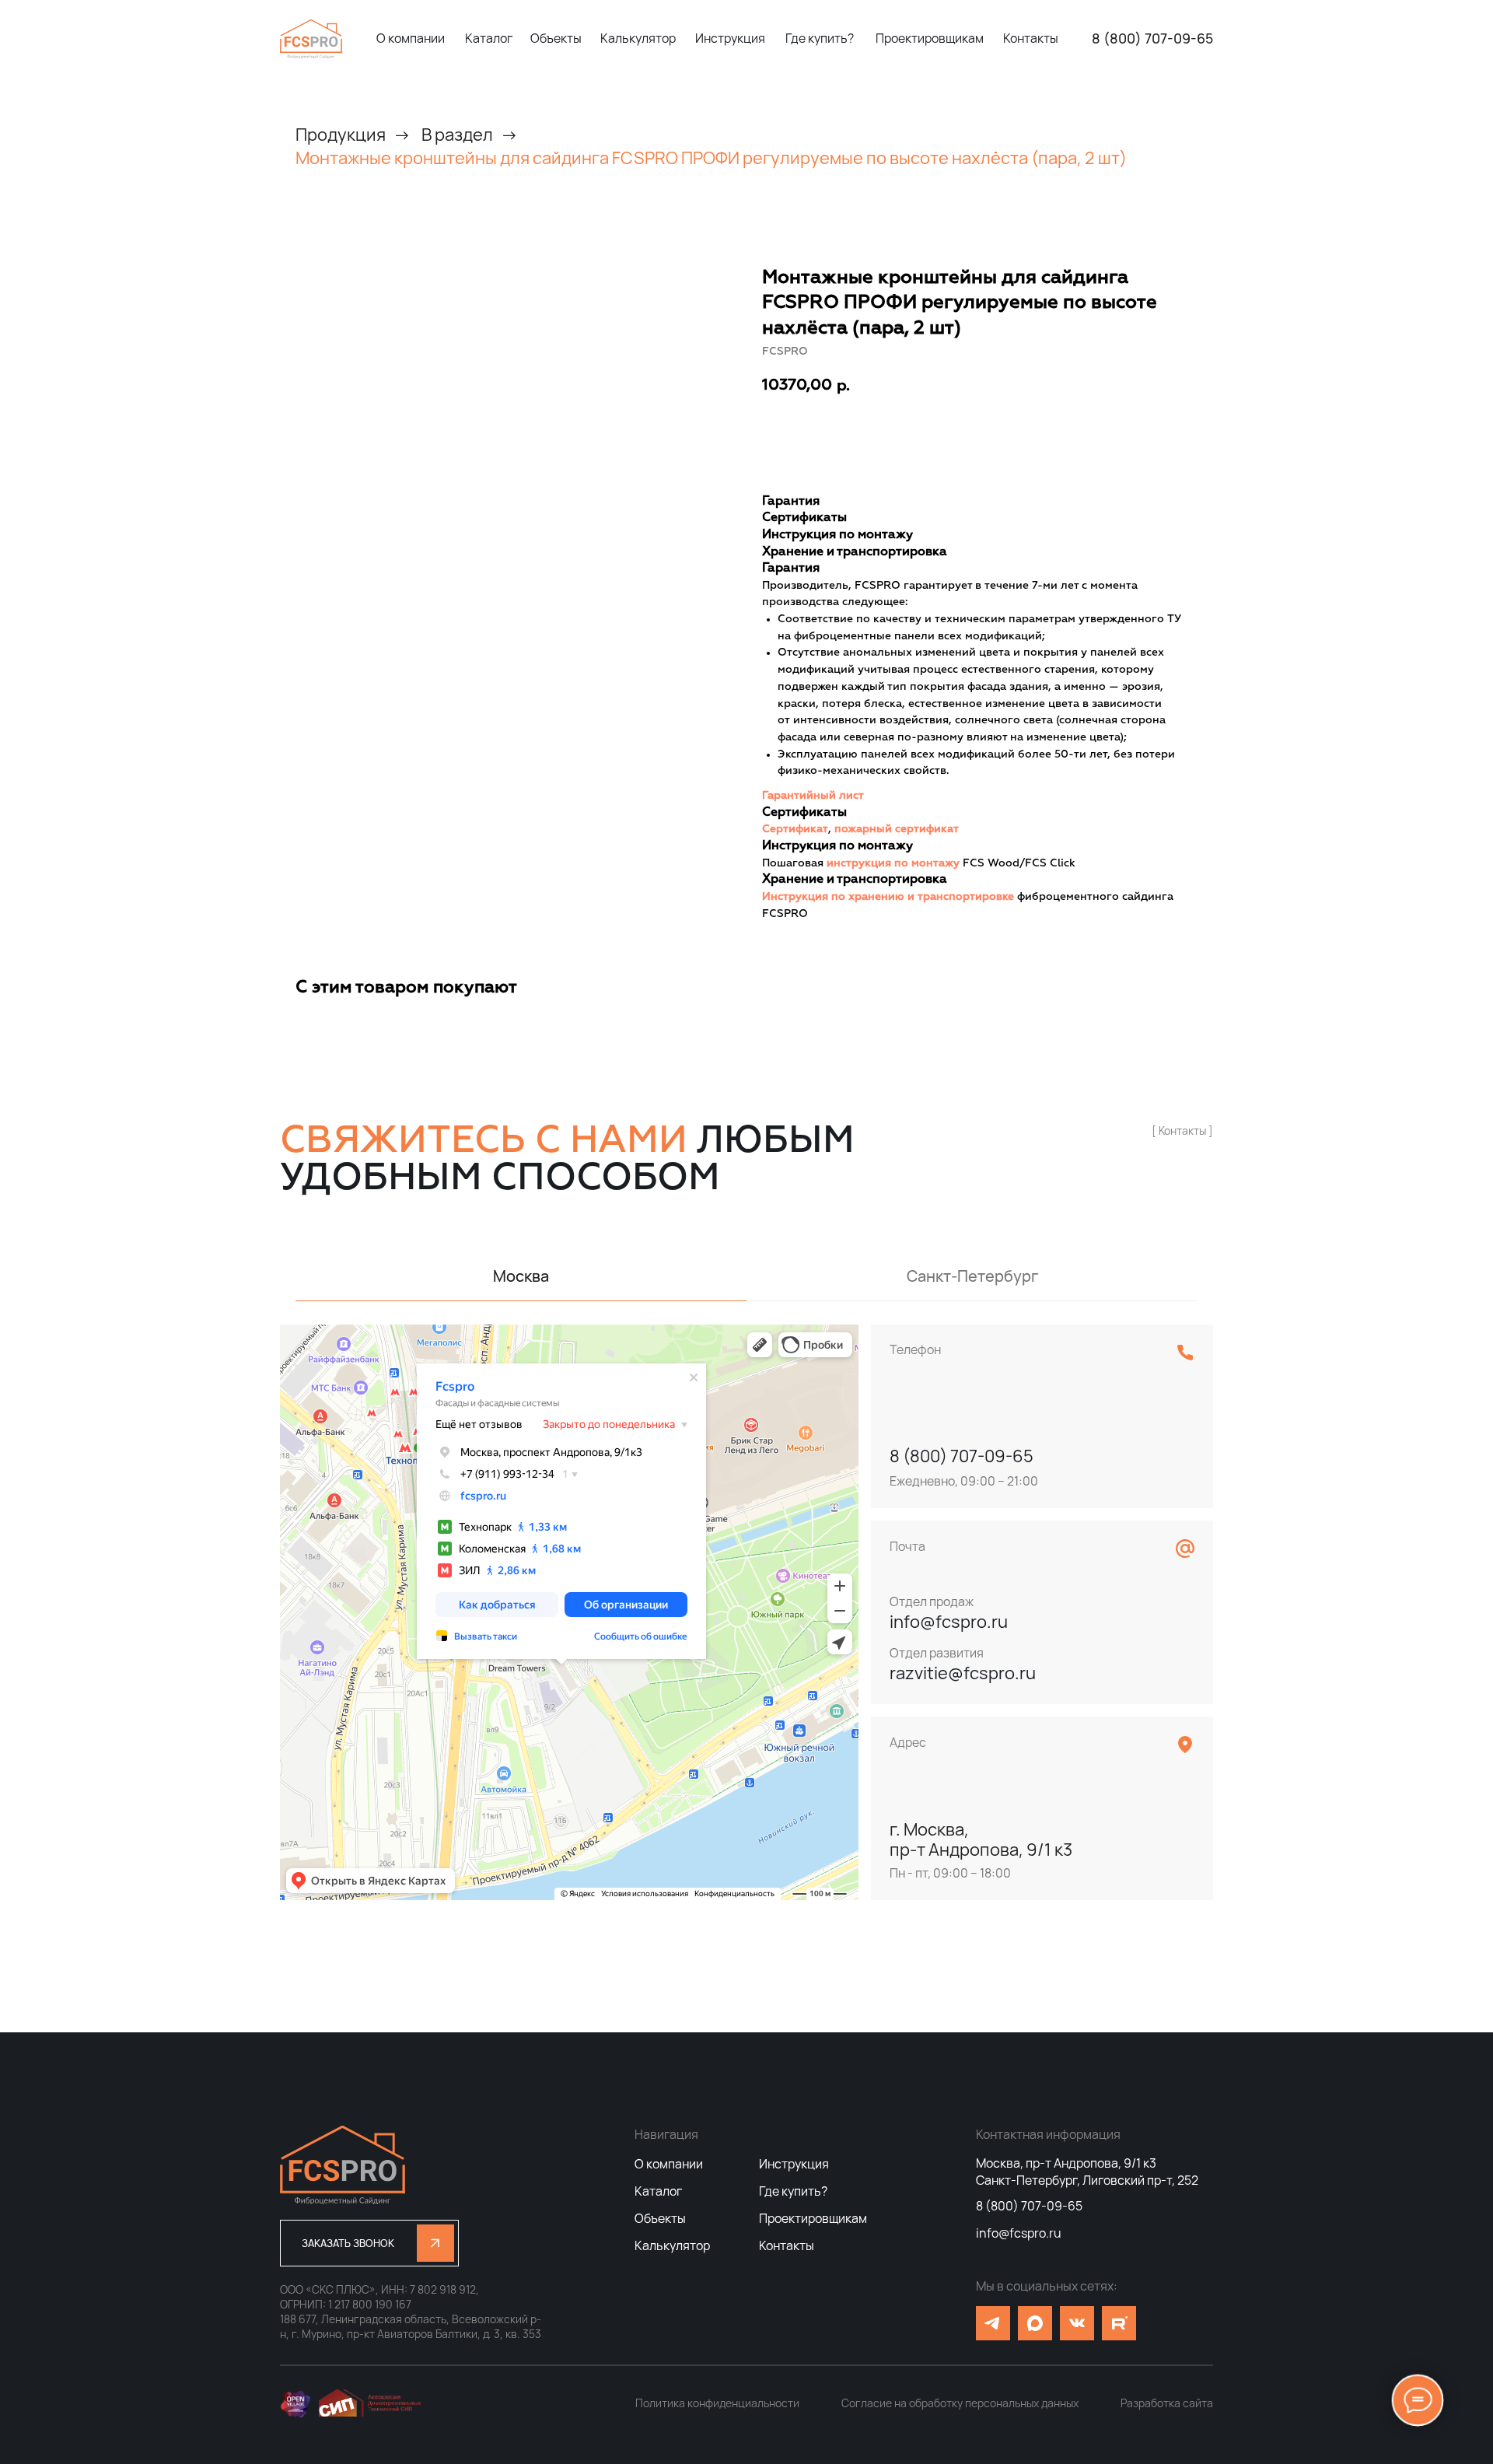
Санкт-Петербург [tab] (972, 1276)
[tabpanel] (746, 1612)
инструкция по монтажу (893, 863)
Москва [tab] (521, 1276)
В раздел (457, 135)
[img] (311, 39)
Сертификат (795, 829)
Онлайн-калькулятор (985, 433)
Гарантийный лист (813, 796)
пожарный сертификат (897, 829)
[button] (369, 2243)
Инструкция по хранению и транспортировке (888, 897)
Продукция (341, 135)
